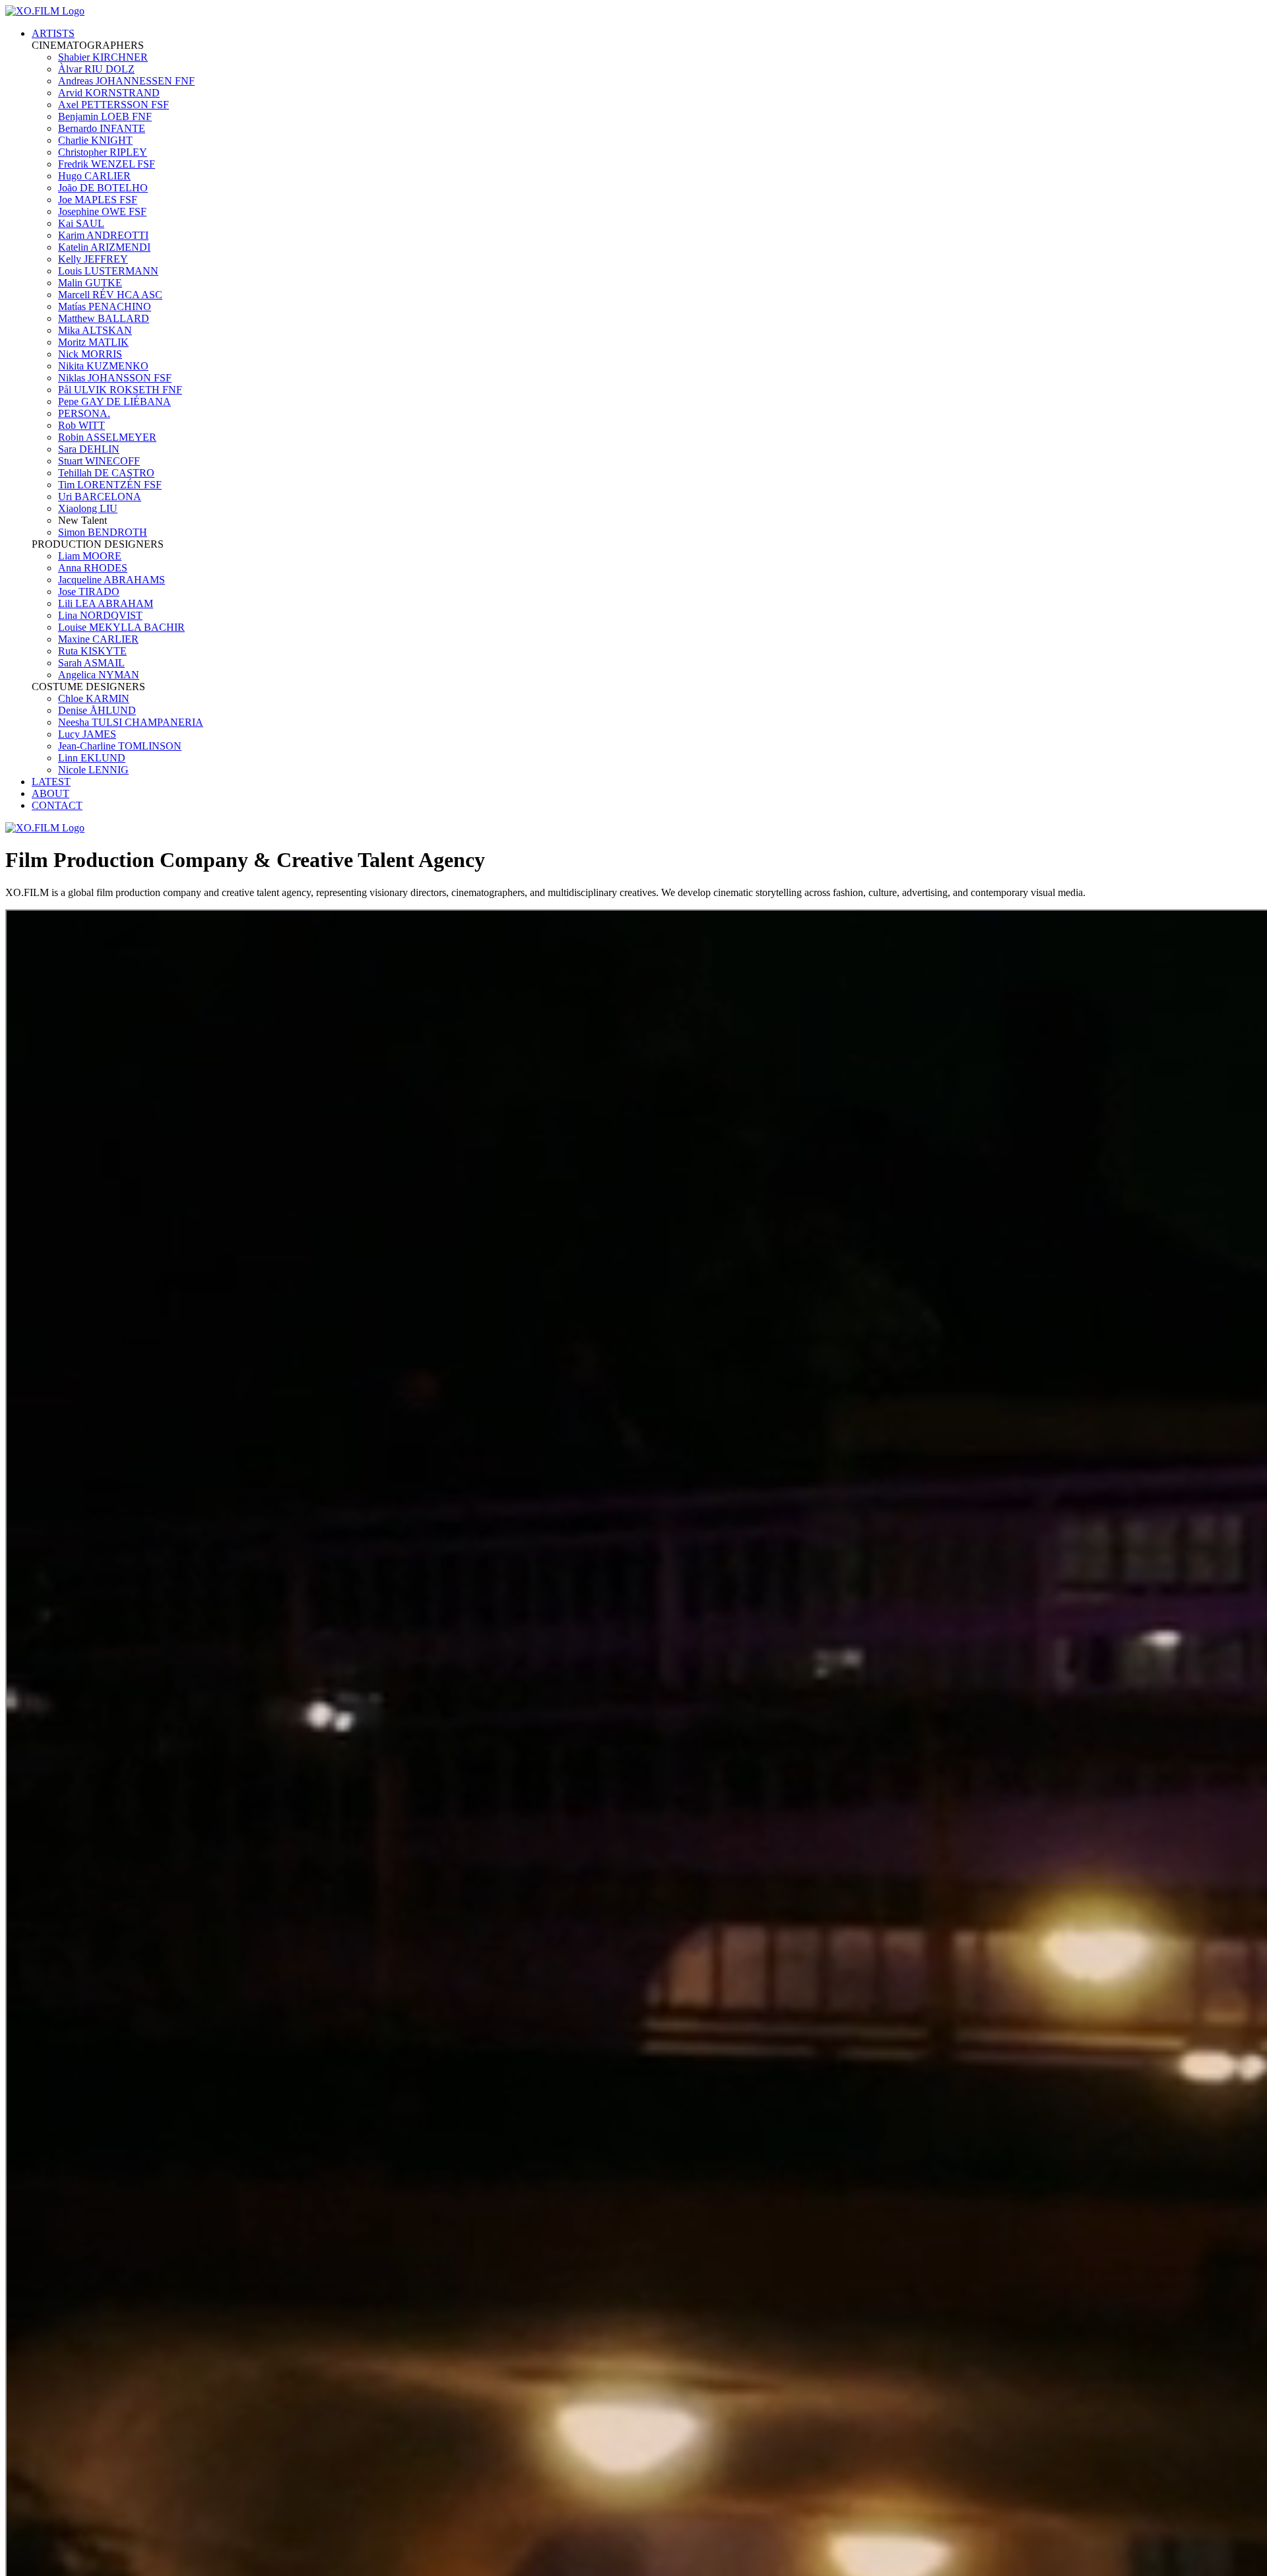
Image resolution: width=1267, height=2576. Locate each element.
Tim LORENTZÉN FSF (110, 485)
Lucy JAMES (87, 734)
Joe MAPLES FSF (98, 200)
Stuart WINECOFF (99, 461)
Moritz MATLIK (93, 342)
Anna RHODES (93, 568)
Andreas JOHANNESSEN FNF (126, 81)
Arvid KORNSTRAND (109, 93)
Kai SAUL (81, 223)
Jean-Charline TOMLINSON (120, 746)
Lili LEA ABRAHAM (106, 603)
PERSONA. (84, 413)
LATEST (51, 782)
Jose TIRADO (89, 592)
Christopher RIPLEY (103, 152)
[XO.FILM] (45, 11)
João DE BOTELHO (103, 188)
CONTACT (57, 805)
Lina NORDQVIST (100, 615)
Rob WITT (81, 425)
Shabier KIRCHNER (103, 57)
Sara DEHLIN (89, 449)
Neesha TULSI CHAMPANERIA (131, 722)
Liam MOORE (90, 556)
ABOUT (50, 793)
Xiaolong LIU (88, 508)
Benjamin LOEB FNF (105, 116)
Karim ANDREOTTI (103, 235)
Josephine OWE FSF (102, 211)
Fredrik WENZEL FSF (107, 164)
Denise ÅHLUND (97, 710)
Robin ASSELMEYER (107, 437)
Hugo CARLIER (94, 176)
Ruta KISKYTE (92, 651)
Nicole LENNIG (93, 770)
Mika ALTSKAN (95, 330)
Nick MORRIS (90, 354)
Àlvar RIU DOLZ (96, 69)
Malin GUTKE (90, 283)
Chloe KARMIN (94, 698)
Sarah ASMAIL (91, 663)
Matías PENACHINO (105, 306)
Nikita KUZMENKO (103, 366)
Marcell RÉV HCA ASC (110, 295)
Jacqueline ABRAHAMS (112, 580)
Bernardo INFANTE (102, 128)
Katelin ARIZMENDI (104, 247)
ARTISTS (53, 33)
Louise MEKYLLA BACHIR (121, 627)
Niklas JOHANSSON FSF (115, 378)
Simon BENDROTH (103, 532)
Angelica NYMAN (99, 675)
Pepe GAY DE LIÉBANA (114, 402)
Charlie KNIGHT (95, 140)
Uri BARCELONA (100, 497)
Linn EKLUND (92, 758)
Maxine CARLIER (98, 639)
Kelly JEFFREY (93, 259)
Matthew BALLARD (104, 318)
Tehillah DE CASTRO (106, 473)
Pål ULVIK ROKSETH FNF (120, 390)
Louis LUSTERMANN (108, 271)
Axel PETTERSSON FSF (114, 105)
